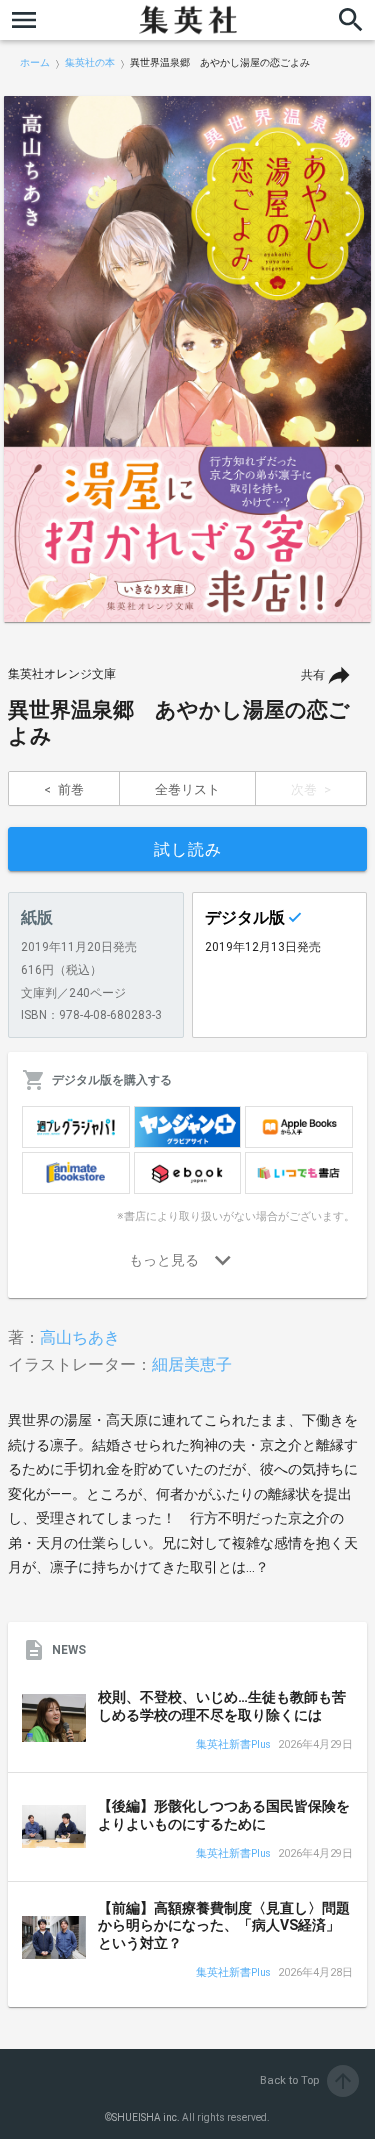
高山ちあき (80, 1337)
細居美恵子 (192, 1364)
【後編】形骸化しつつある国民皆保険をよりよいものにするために (224, 1815)
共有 (313, 675)
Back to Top (307, 2080)
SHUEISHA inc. (146, 2117)
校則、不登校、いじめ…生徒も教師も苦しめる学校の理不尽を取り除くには (222, 1706)
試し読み (188, 849)
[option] (187, 359)
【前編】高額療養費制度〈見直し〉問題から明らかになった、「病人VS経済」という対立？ (224, 1925)
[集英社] (188, 20)
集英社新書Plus (233, 1745)
